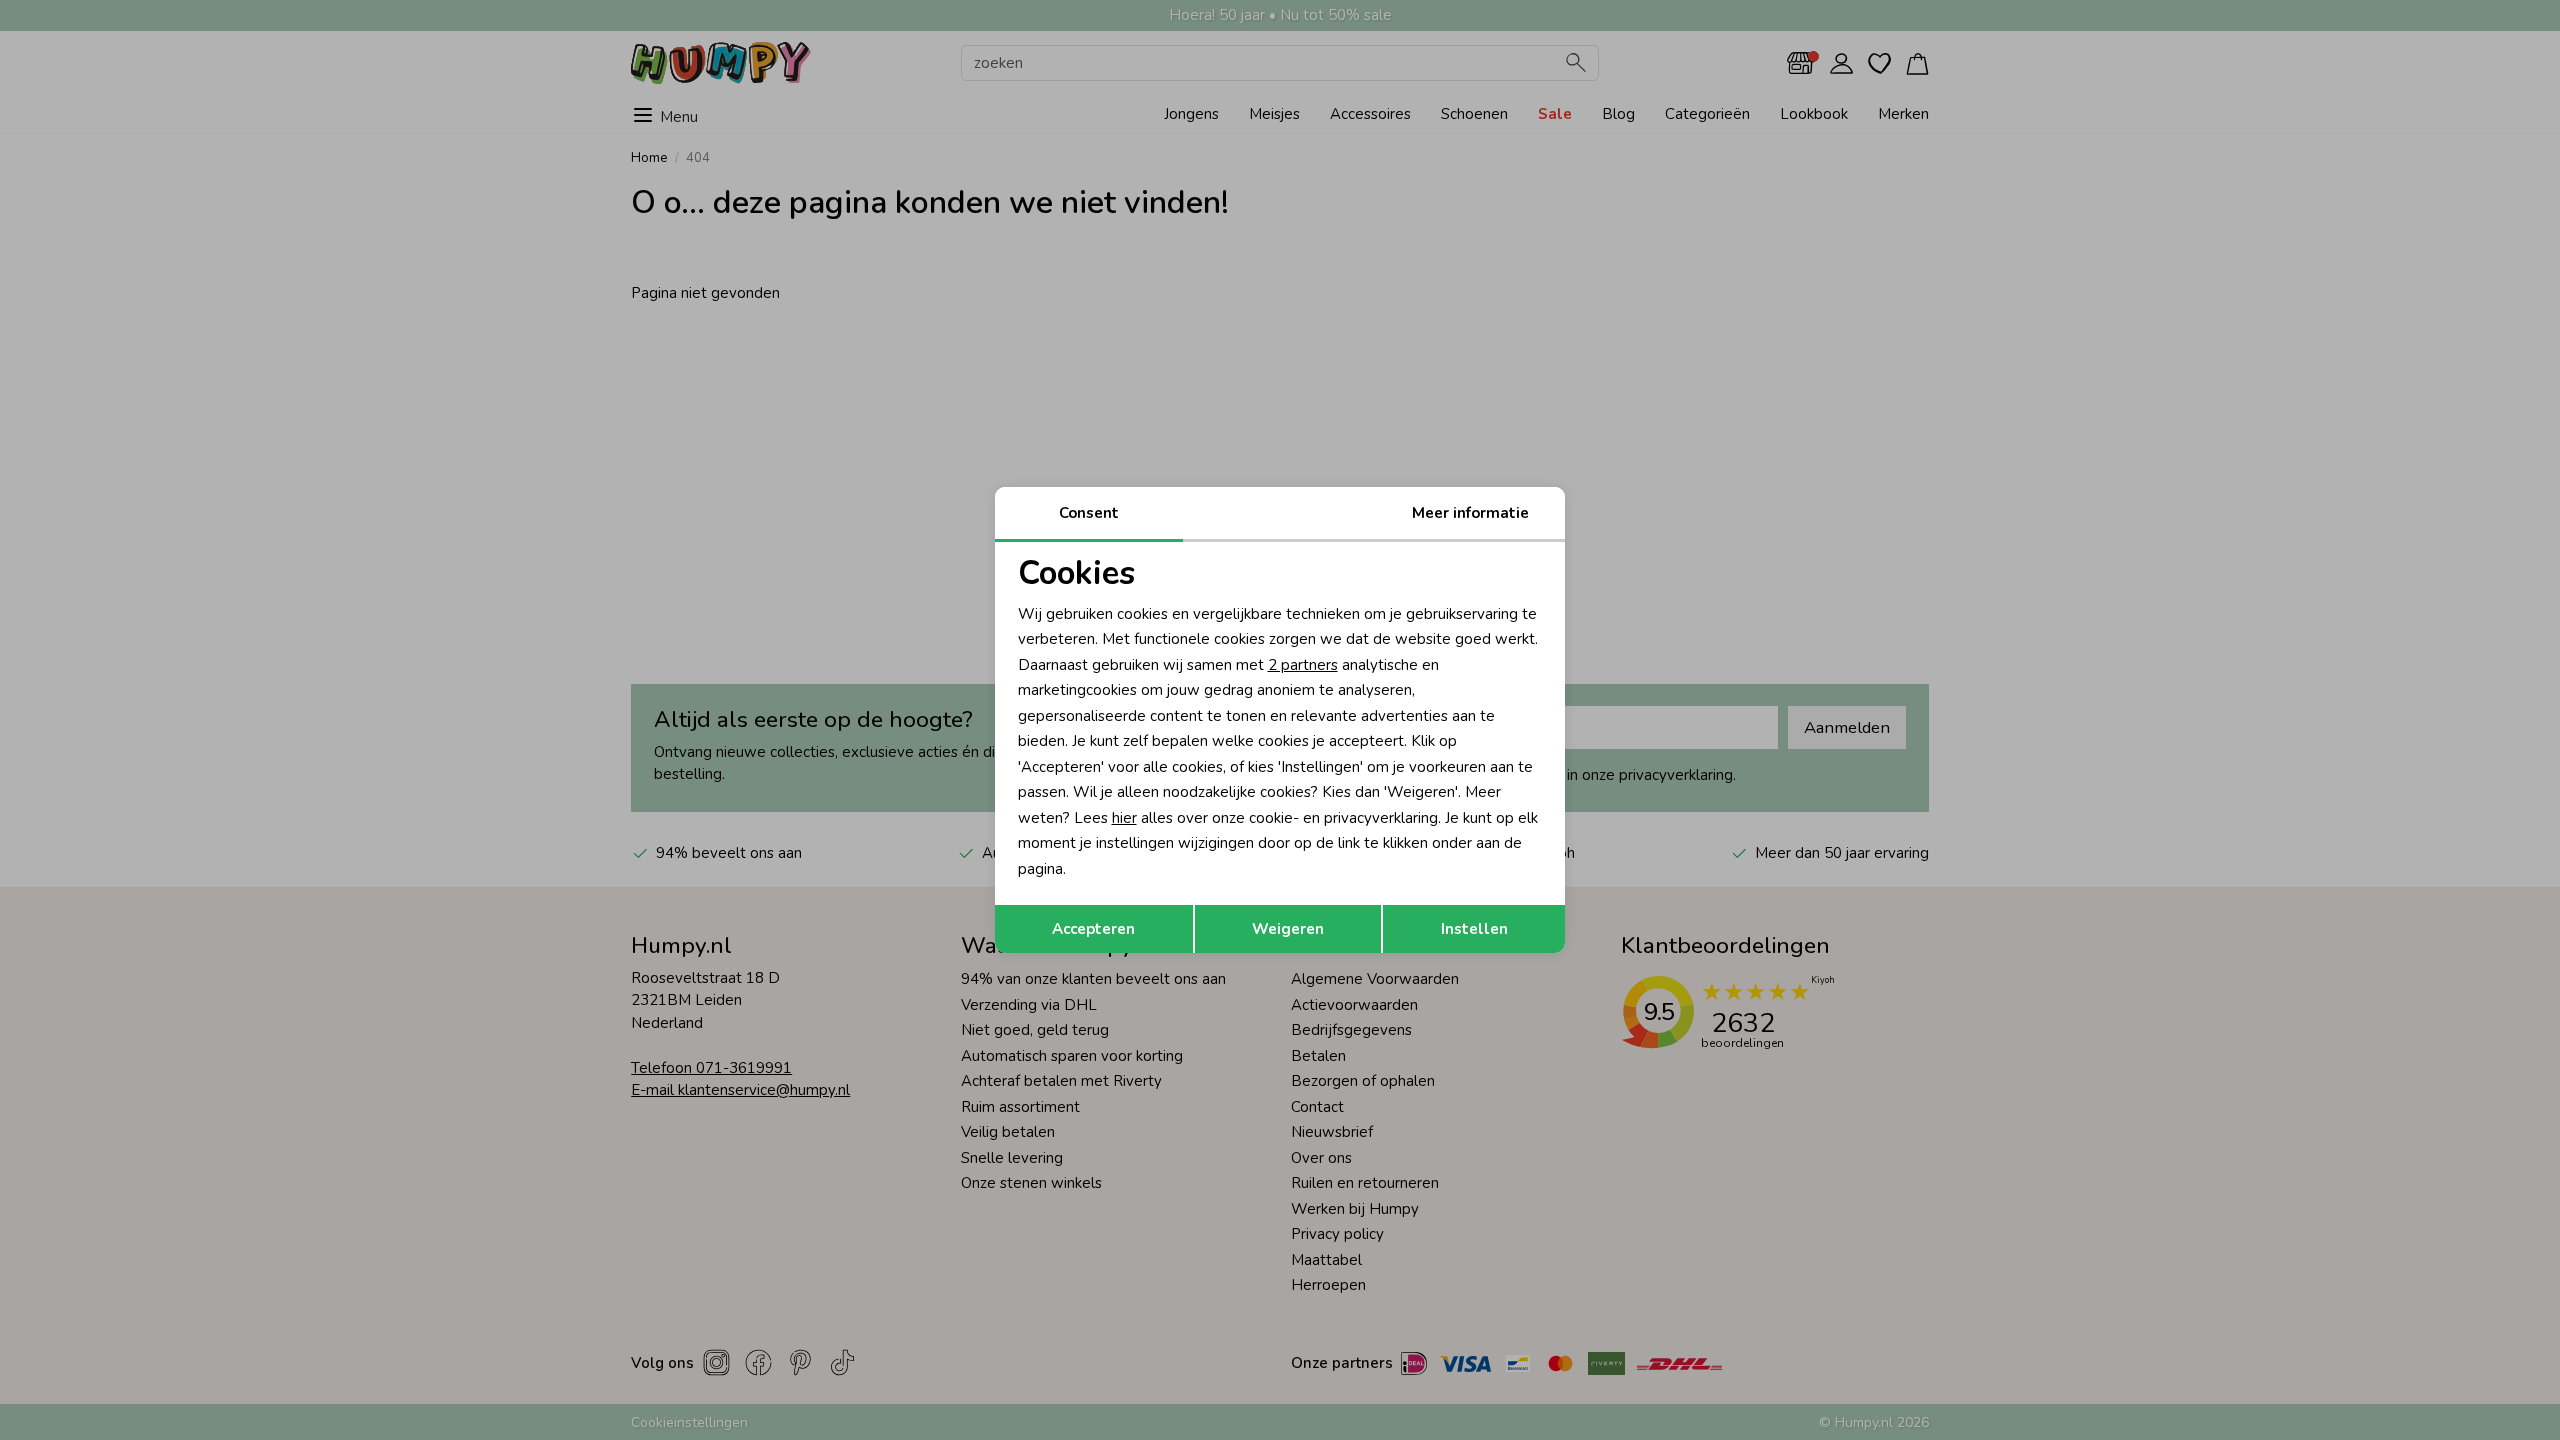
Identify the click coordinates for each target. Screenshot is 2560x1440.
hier (1124, 818)
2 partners (1303, 665)
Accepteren (1093, 929)
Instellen (1474, 929)
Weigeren (1288, 929)
